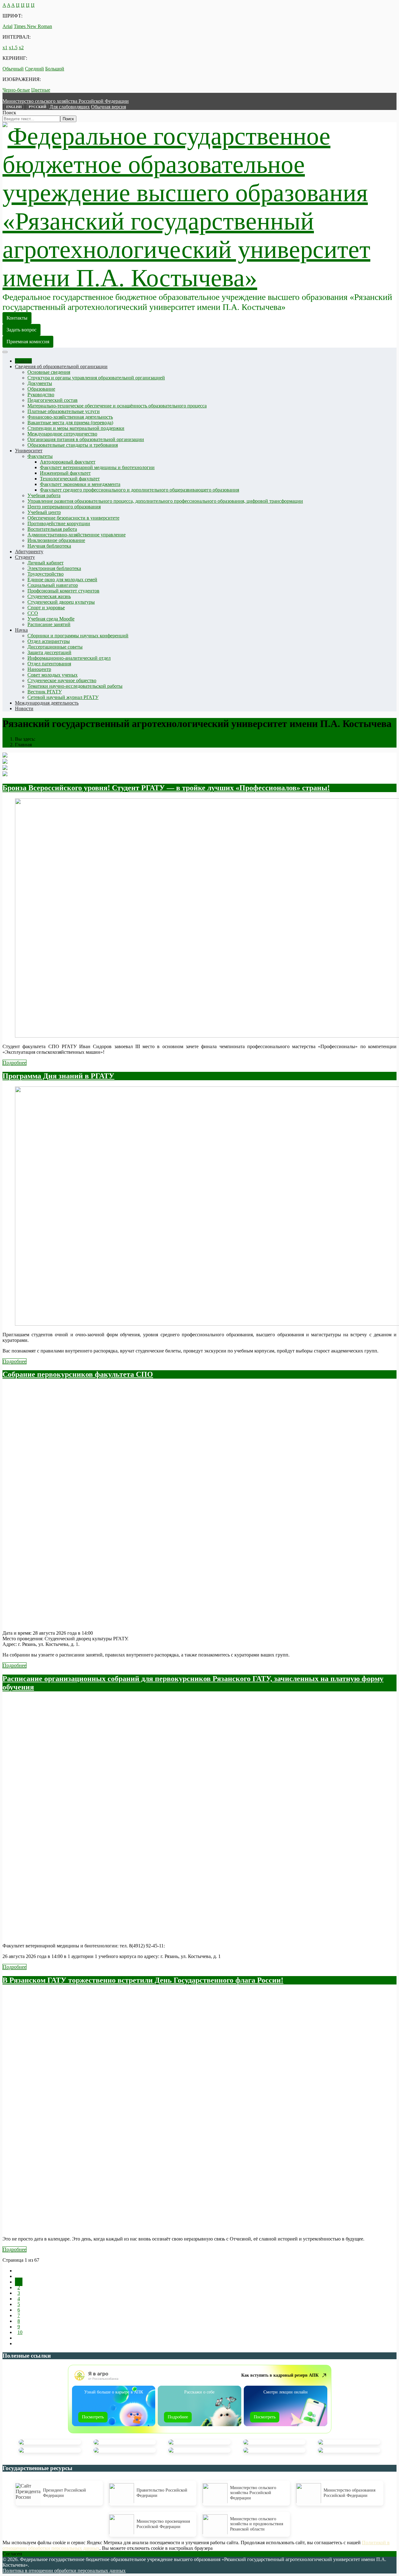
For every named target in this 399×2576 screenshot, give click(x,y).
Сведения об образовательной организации (61, 366)
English (14, 107)
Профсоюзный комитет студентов (63, 591)
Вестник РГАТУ (45, 692)
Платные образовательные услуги (64, 411)
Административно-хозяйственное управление (77, 535)
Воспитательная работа (52, 529)
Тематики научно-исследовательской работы (75, 686)
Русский (38, 107)
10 (20, 2332)
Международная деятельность (47, 703)
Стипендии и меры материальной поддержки (76, 428)
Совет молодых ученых (53, 675)
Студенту (25, 557)
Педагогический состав (53, 400)
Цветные (41, 90)
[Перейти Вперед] (17, 2338)
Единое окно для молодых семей (62, 580)
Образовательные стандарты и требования (73, 445)
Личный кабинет (46, 563)
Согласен (12, 2554)
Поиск (9, 113)
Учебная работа (44, 495)
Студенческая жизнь (49, 596)
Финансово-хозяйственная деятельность (70, 417)
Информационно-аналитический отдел (69, 658)
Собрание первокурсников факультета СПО (78, 1374)
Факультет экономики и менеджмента (80, 484)
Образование (41, 389)
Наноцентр (39, 669)
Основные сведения (49, 372)
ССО (33, 613)
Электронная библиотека (54, 568)
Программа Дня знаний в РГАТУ (58, 1076)
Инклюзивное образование (56, 540)
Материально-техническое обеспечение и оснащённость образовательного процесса (117, 406)
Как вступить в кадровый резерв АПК (280, 2375)
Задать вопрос (22, 330)
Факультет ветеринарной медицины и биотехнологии (97, 467)
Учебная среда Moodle (51, 619)
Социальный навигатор (53, 585)
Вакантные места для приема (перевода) (70, 423)
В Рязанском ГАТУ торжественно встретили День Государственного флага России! (143, 1980)
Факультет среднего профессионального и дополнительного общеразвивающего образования (139, 490)
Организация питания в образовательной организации (86, 439)
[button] (70, 107)
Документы (40, 383)
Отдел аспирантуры (49, 641)
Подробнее (14, 1063)
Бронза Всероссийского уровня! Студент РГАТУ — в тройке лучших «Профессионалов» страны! (166, 788)
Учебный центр (44, 512)
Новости (24, 708)
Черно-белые (16, 90)
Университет (29, 451)
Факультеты (40, 456)
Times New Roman (33, 26)
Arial (7, 26)
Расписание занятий (49, 624)
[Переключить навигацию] (5, 352)
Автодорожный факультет (68, 462)
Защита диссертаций (49, 652)
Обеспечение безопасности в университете (73, 518)
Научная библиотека (49, 546)
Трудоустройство (46, 574)
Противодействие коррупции (59, 523)
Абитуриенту (29, 551)
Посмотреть (93, 2417)
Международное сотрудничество (62, 434)
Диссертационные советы (55, 647)
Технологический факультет (70, 479)
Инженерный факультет (65, 473)
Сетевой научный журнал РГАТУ (63, 697)
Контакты (17, 318)
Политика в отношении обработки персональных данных (64, 2571)
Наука (21, 630)
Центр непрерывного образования (64, 507)
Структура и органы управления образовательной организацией (96, 378)
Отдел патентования (49, 664)
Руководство (41, 394)
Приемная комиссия (28, 342)
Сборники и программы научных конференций (78, 636)
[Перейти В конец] (17, 2343)
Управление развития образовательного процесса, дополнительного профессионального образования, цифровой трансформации (165, 501)
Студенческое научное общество (62, 680)
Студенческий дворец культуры (61, 602)
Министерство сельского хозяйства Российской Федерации (66, 101)
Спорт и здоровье (46, 608)
